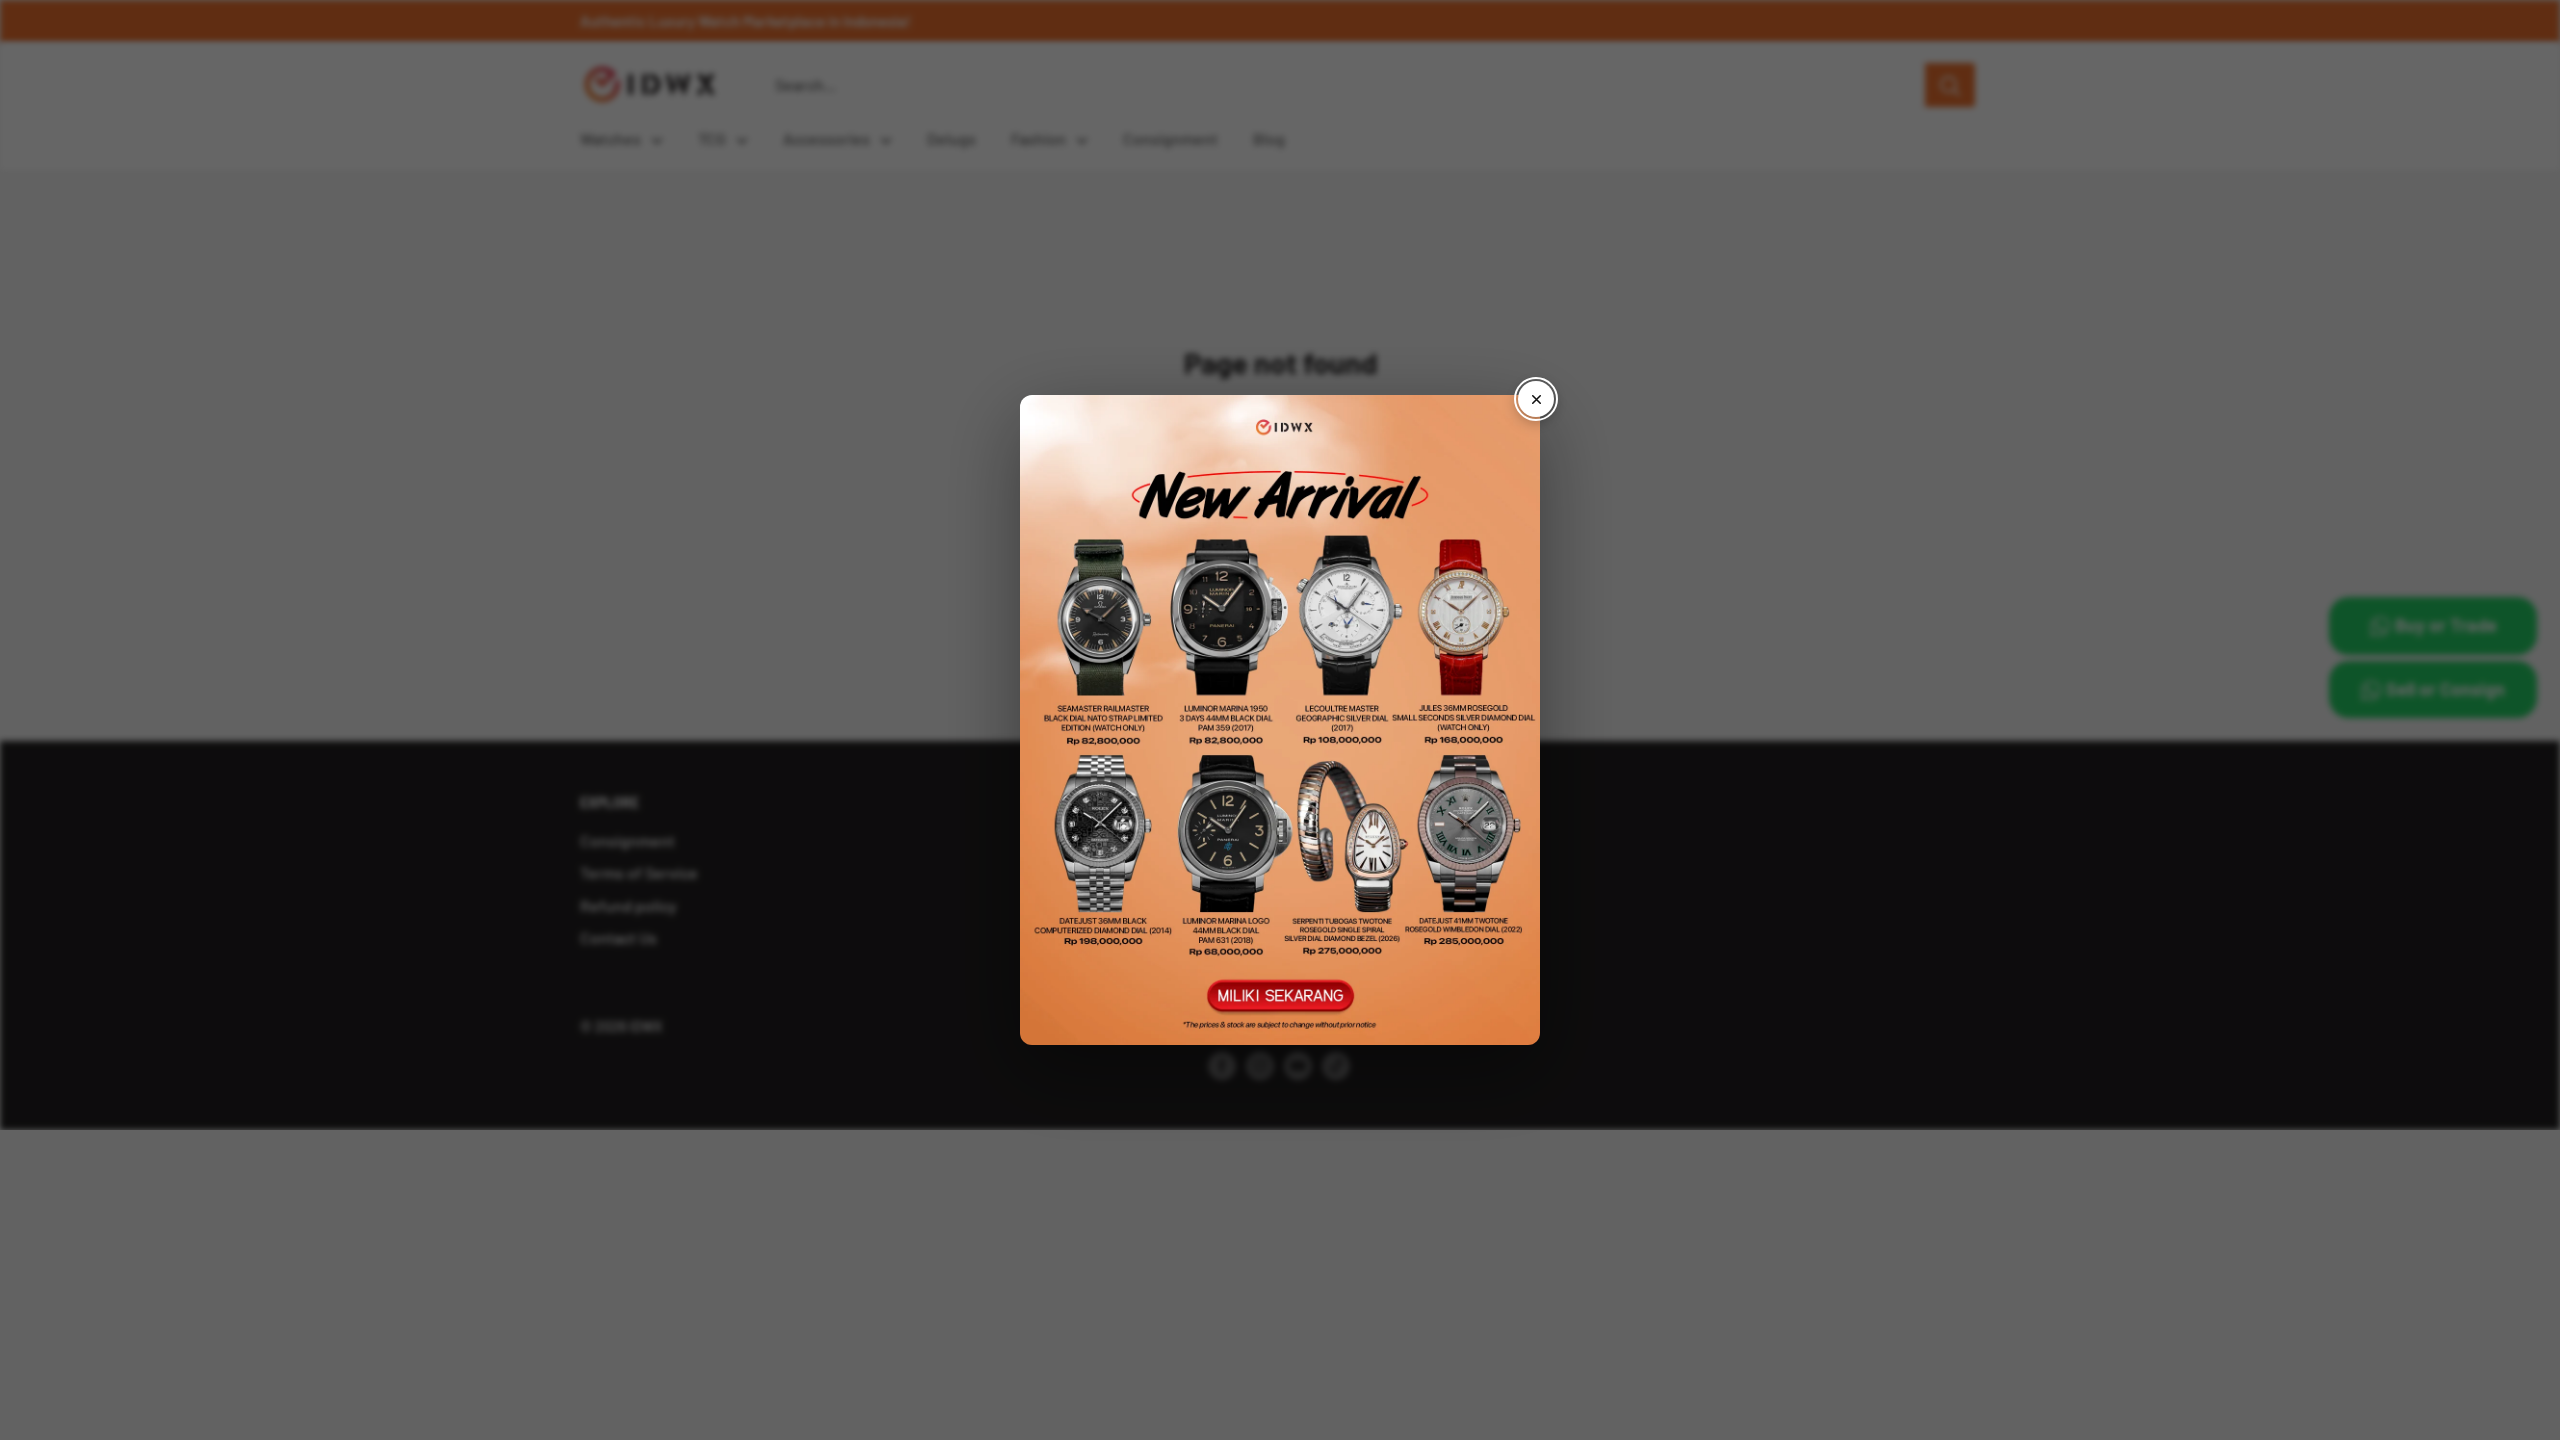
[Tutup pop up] (1536, 399)
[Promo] (1280, 720)
